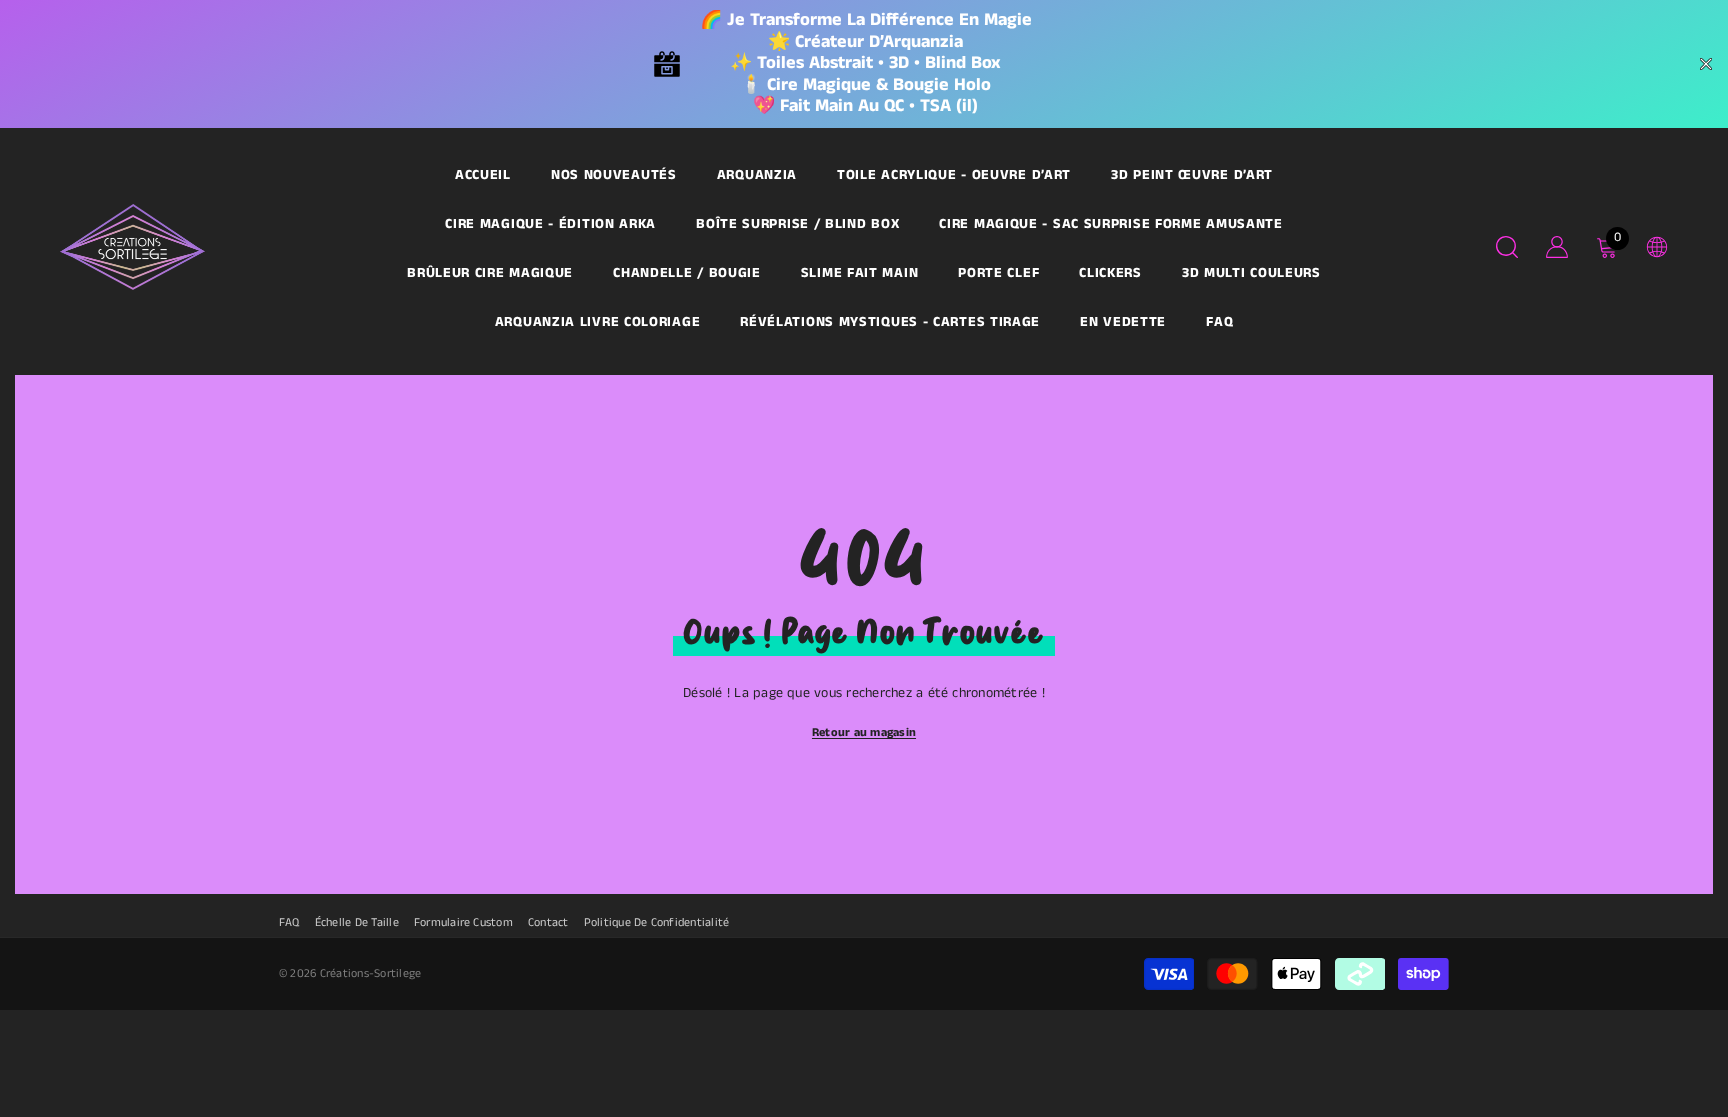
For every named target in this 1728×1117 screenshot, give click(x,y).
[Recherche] (1507, 246)
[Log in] (1557, 247)
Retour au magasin (864, 732)
